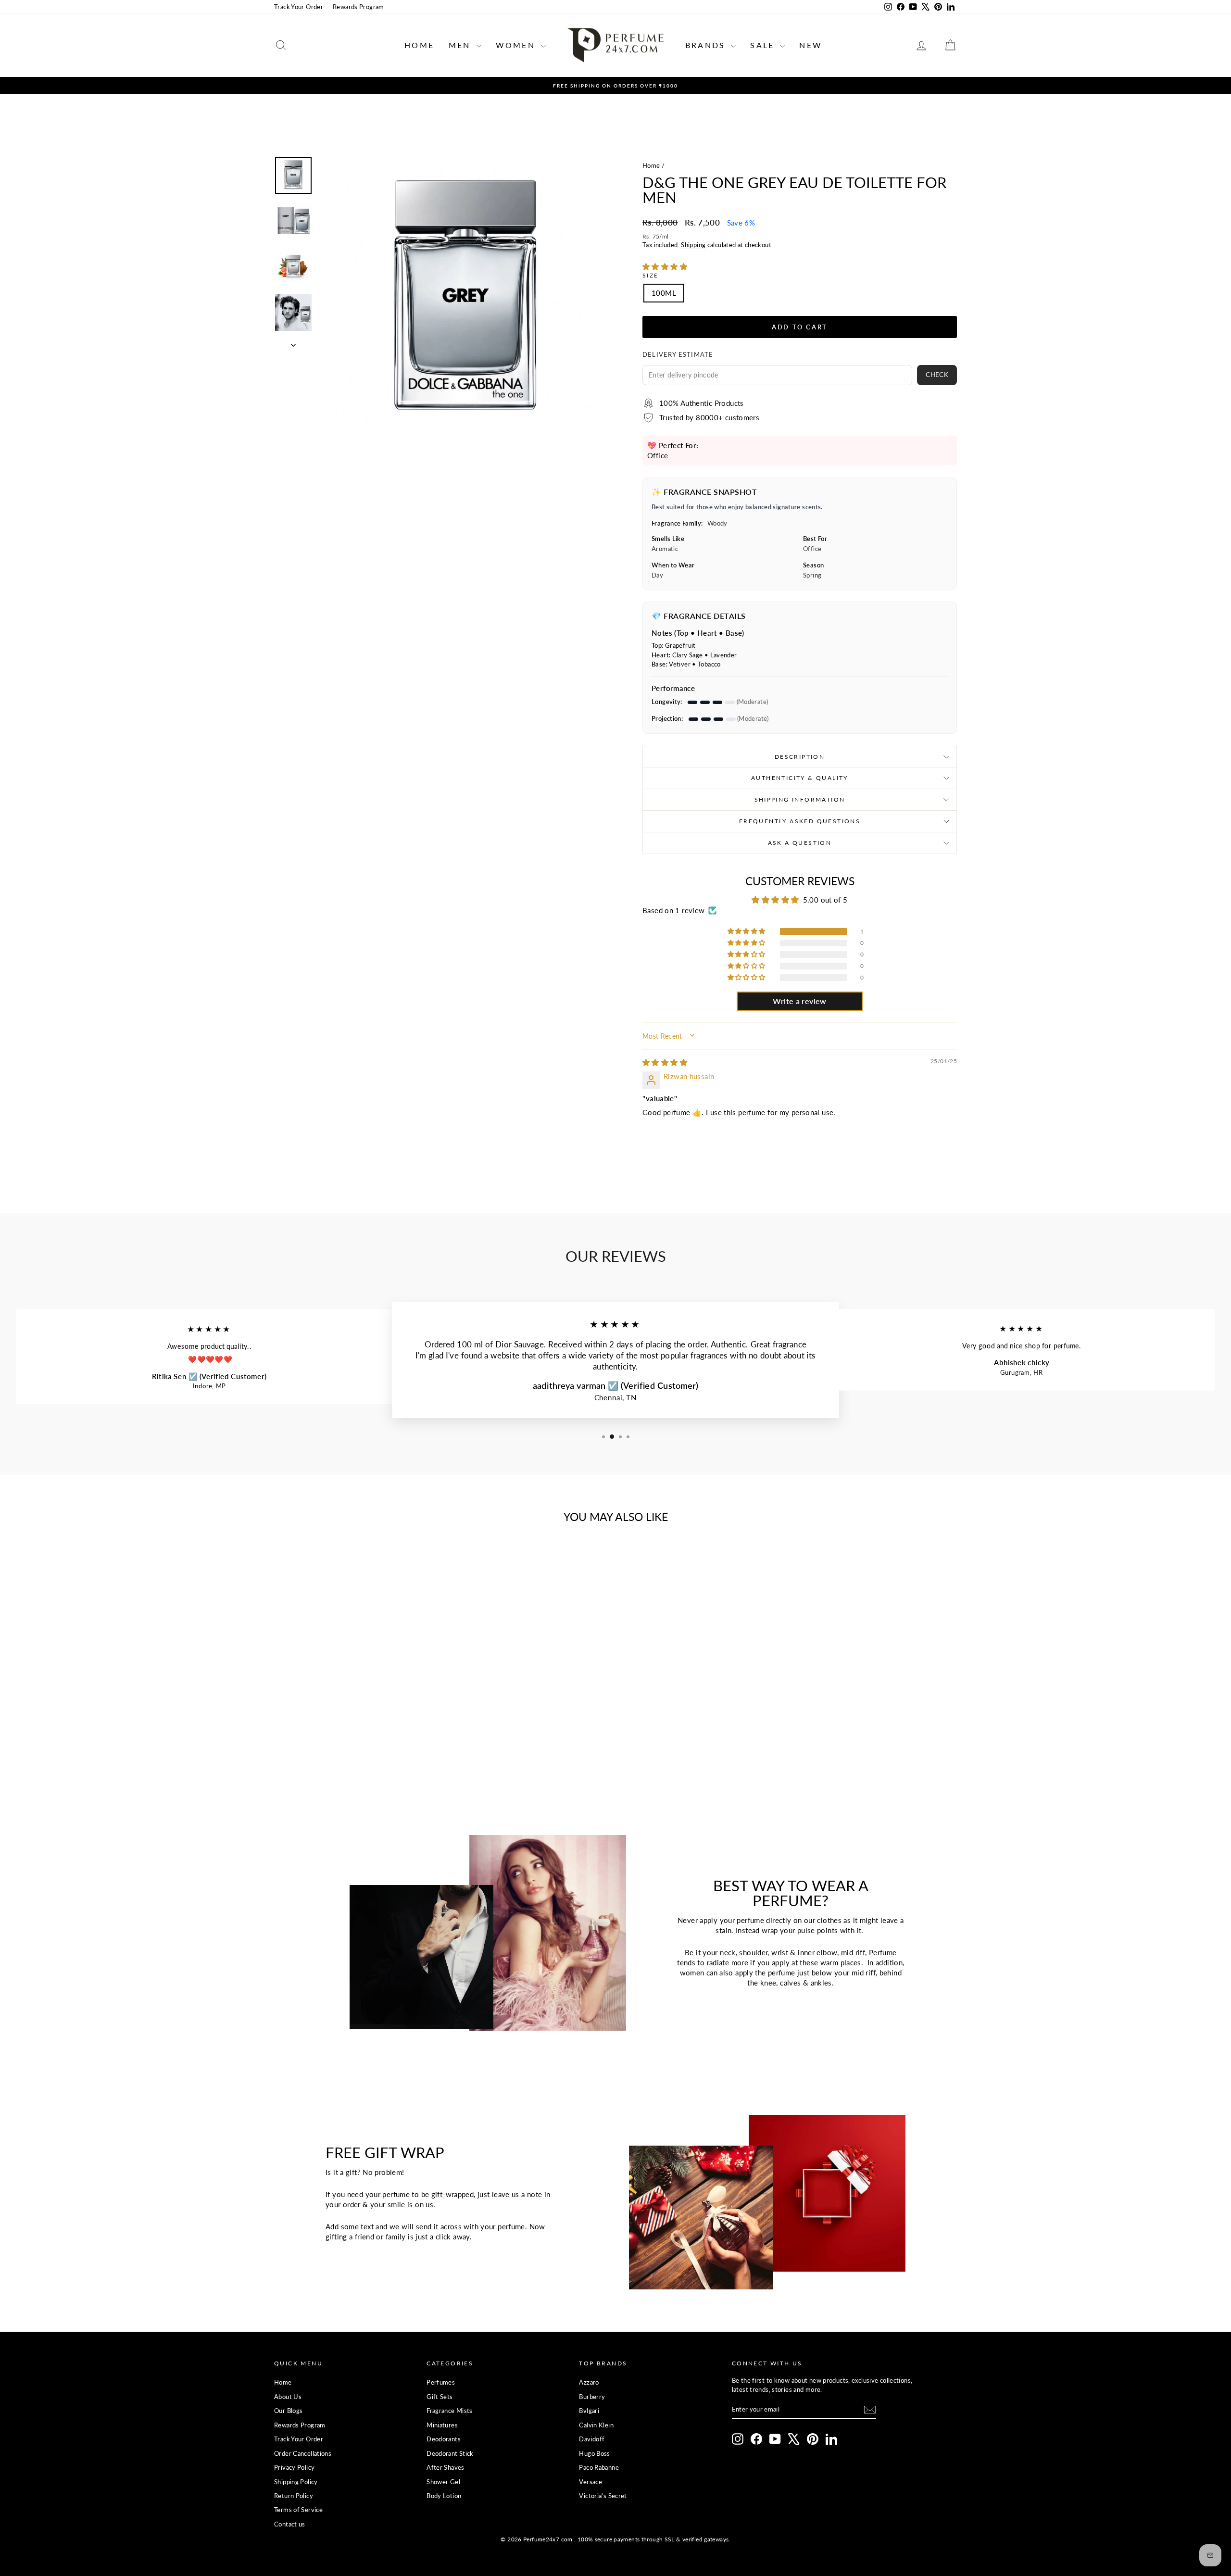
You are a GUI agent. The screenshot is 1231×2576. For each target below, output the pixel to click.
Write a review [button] (799, 1001)
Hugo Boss (594, 2453)
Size (651, 275)
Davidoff (592, 2439)
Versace (590, 2482)
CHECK (937, 375)
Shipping (693, 245)
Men (461, 45)
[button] (665, 266)
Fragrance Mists (450, 2411)
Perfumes (441, 2382)
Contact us (290, 2524)
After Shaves (446, 2467)
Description (800, 757)
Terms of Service (298, 2510)
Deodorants (444, 2439)
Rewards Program (358, 7)
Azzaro (589, 2382)
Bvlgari (589, 2411)
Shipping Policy (296, 2482)
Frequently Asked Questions (800, 821)
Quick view (355, 1699)
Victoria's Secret (603, 2496)
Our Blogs (288, 2411)
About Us (288, 2397)
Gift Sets (440, 2397)
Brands (707, 45)
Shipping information (800, 799)
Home (419, 45)
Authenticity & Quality (800, 778)
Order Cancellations (303, 2453)
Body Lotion (444, 2496)
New (811, 45)
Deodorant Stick (450, 2453)
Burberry (592, 2397)
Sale (764, 45)
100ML (664, 293)
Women (517, 45)
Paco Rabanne (599, 2467)
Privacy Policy (294, 2467)
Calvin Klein (596, 2425)
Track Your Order (299, 7)
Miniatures (442, 2425)
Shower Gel (443, 2482)
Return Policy (294, 2496)
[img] (665, 1062)
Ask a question (800, 843)
